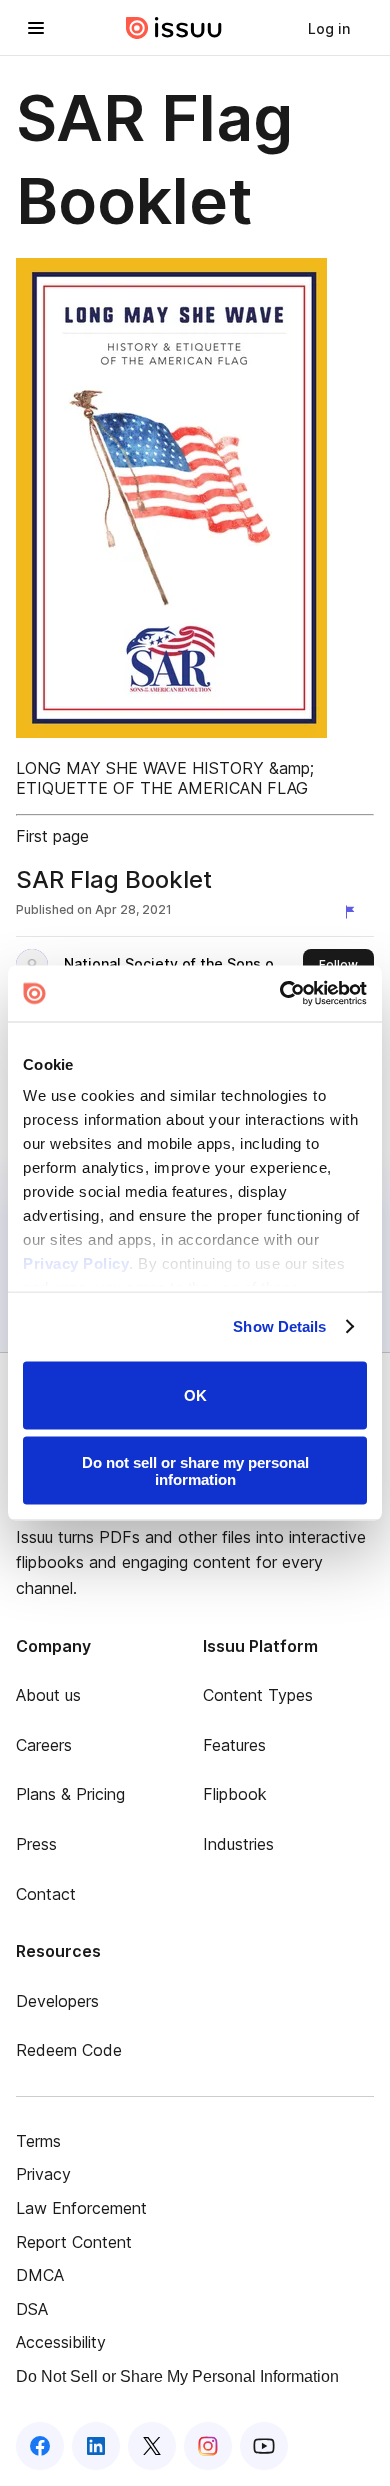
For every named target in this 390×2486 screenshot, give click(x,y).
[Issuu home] (174, 28)
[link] (329, 28)
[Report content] (354, 912)
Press (36, 1844)
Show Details (279, 1326)
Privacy (43, 2174)
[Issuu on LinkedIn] (96, 2446)
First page (52, 836)
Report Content (74, 2242)
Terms (38, 2141)
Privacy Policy (76, 1263)
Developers (57, 2001)
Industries (238, 1844)
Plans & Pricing (70, 1794)
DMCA (40, 2275)
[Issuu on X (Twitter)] (152, 2446)
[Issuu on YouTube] (264, 2446)
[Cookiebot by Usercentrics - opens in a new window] (280, 994)
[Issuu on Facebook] (40, 2446)
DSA (32, 2309)
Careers (44, 1745)
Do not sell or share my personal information (195, 1471)
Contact (46, 1894)
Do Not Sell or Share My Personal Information (177, 2376)
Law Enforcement (81, 2208)
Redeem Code (69, 2050)
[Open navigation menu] (36, 28)
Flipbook (235, 1794)
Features (234, 1745)
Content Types (258, 1695)
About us (48, 1695)
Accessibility (61, 2342)
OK (195, 1395)
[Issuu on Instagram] (208, 2446)
